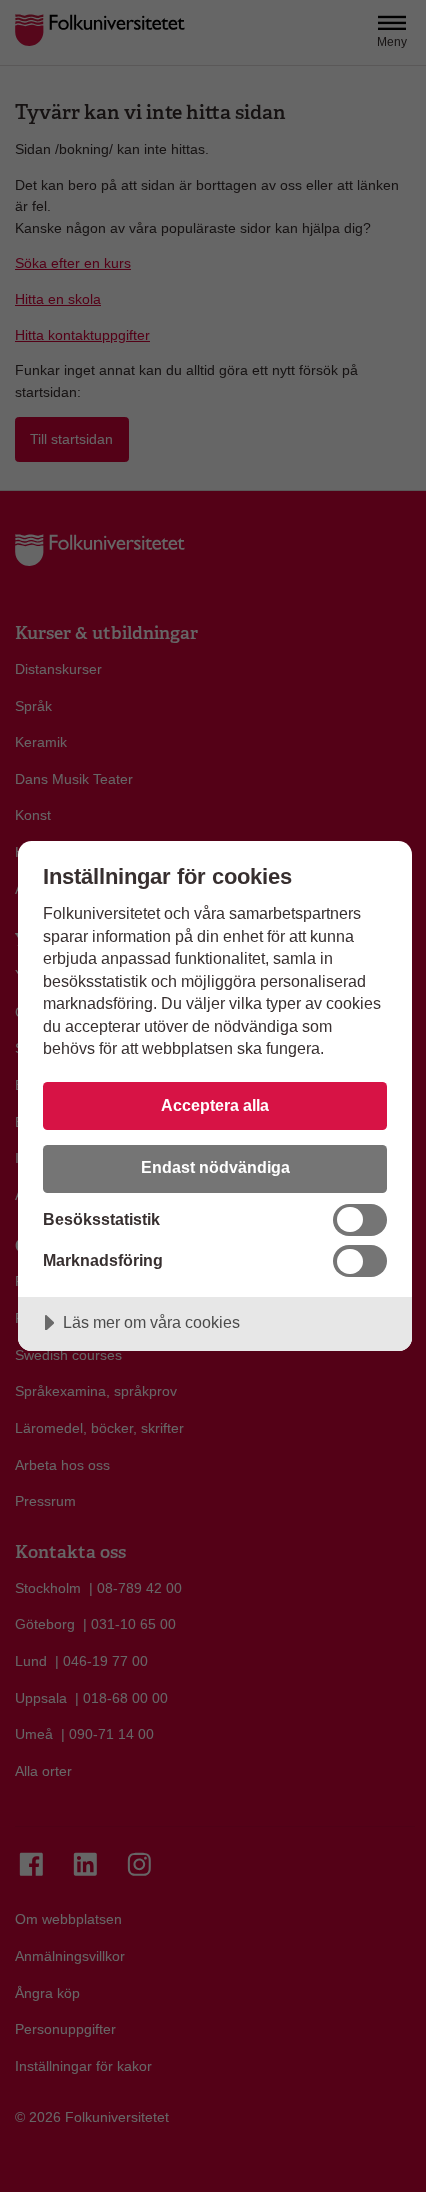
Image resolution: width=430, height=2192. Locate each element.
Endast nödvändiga (215, 1167)
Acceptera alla (215, 1105)
